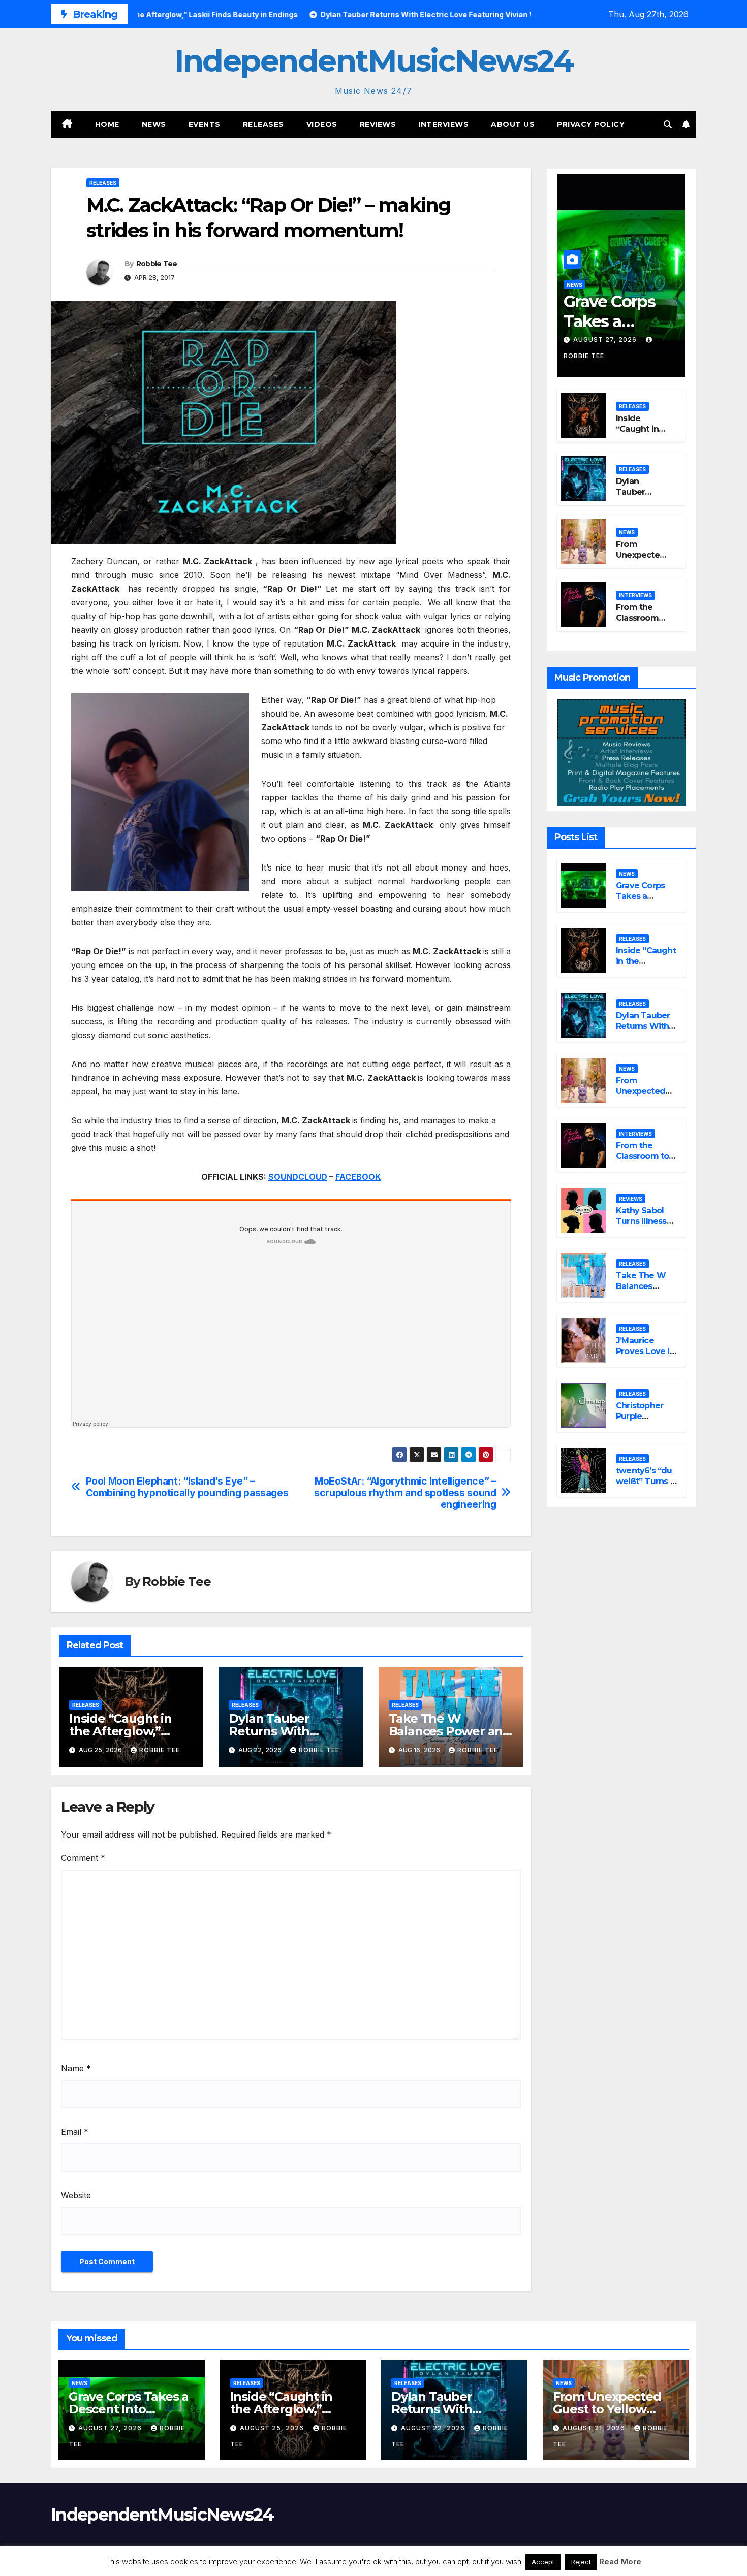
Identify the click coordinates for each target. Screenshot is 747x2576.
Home (107, 124)
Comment (83, 1858)
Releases (263, 124)
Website (76, 2195)
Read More (620, 2562)
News (154, 124)
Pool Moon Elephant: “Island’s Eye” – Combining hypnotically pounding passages (187, 1487)
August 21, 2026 (595, 2428)
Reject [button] (581, 2562)
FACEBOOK (358, 1177)
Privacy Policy (591, 124)
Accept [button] (543, 2562)
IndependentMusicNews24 (373, 61)
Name (76, 2068)
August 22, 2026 (434, 2428)
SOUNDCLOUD (298, 1177)
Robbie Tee (157, 264)
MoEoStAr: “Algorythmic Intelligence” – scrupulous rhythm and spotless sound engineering (405, 1493)
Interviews (443, 124)
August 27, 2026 (606, 340)
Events (205, 124)
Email (75, 2132)
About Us (513, 124)
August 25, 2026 (273, 2428)
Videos (322, 124)
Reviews (378, 124)
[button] (668, 124)
